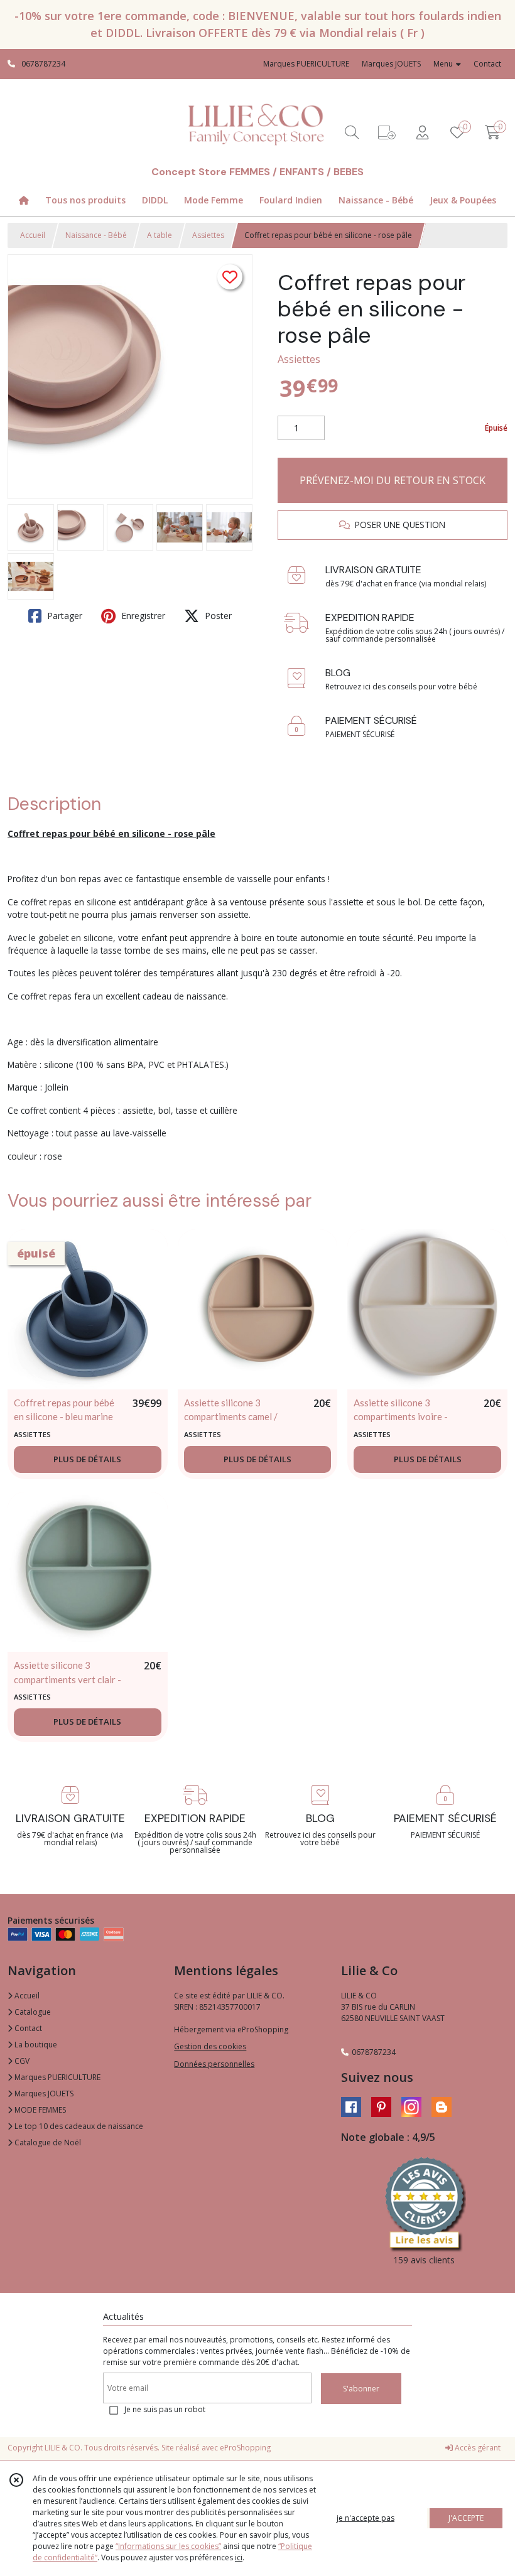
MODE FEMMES (39, 2110)
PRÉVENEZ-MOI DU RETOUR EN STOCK (393, 480)
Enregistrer (142, 616)
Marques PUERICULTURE (57, 2077)
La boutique (35, 2045)
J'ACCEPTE (466, 2518)
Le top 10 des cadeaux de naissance (78, 2126)
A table (160, 235)
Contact (487, 64)
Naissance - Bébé (96, 235)
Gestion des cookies (210, 2046)
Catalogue (32, 2012)
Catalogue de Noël (47, 2142)
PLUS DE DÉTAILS (87, 1459)
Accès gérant (477, 2448)
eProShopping (245, 2448)
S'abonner (361, 2389)
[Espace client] (422, 132)
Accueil (33, 235)
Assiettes (208, 235)
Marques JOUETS (43, 2094)
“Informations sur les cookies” (168, 2546)
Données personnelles (214, 2064)
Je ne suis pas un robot (165, 2409)
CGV (21, 2061)
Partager (63, 616)
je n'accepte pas (366, 2518)
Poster (217, 616)
